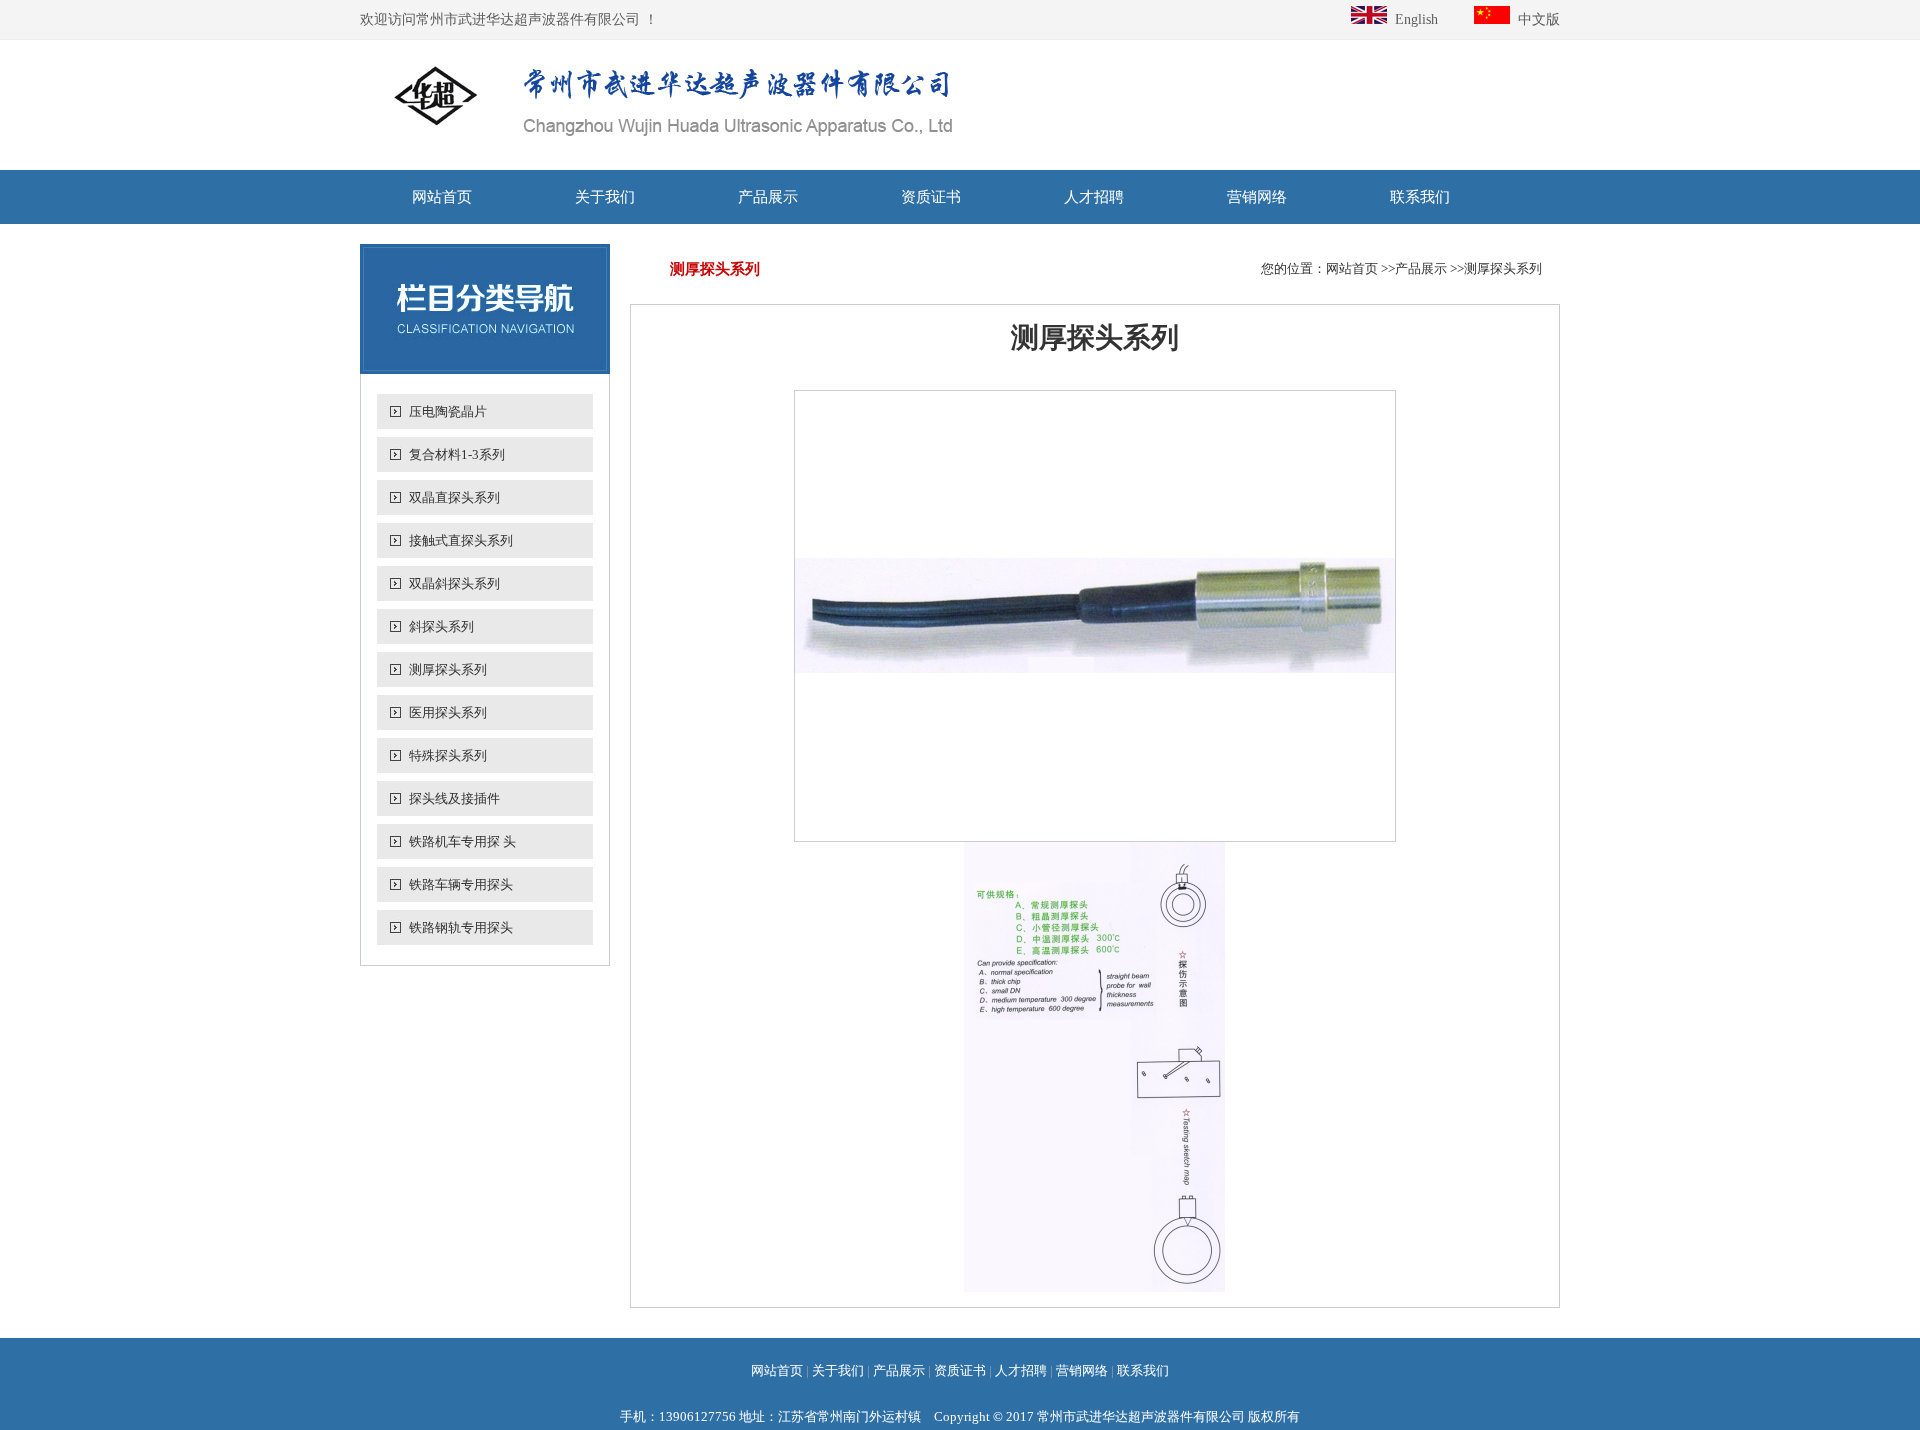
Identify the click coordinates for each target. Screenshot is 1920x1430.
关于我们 (605, 197)
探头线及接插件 (454, 798)
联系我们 (1420, 197)
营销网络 (1257, 197)
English (1412, 19)
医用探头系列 (448, 712)
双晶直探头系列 (454, 497)
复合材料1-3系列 (457, 454)
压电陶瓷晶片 (448, 411)
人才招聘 (1094, 197)
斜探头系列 (441, 626)
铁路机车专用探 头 (462, 841)
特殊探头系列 (448, 755)
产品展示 (768, 197)
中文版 (1535, 19)
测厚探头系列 (448, 669)
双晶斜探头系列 (454, 583)
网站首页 (442, 197)
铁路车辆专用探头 (461, 884)
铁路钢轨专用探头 (461, 927)
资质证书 (931, 197)
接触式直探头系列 (461, 540)
